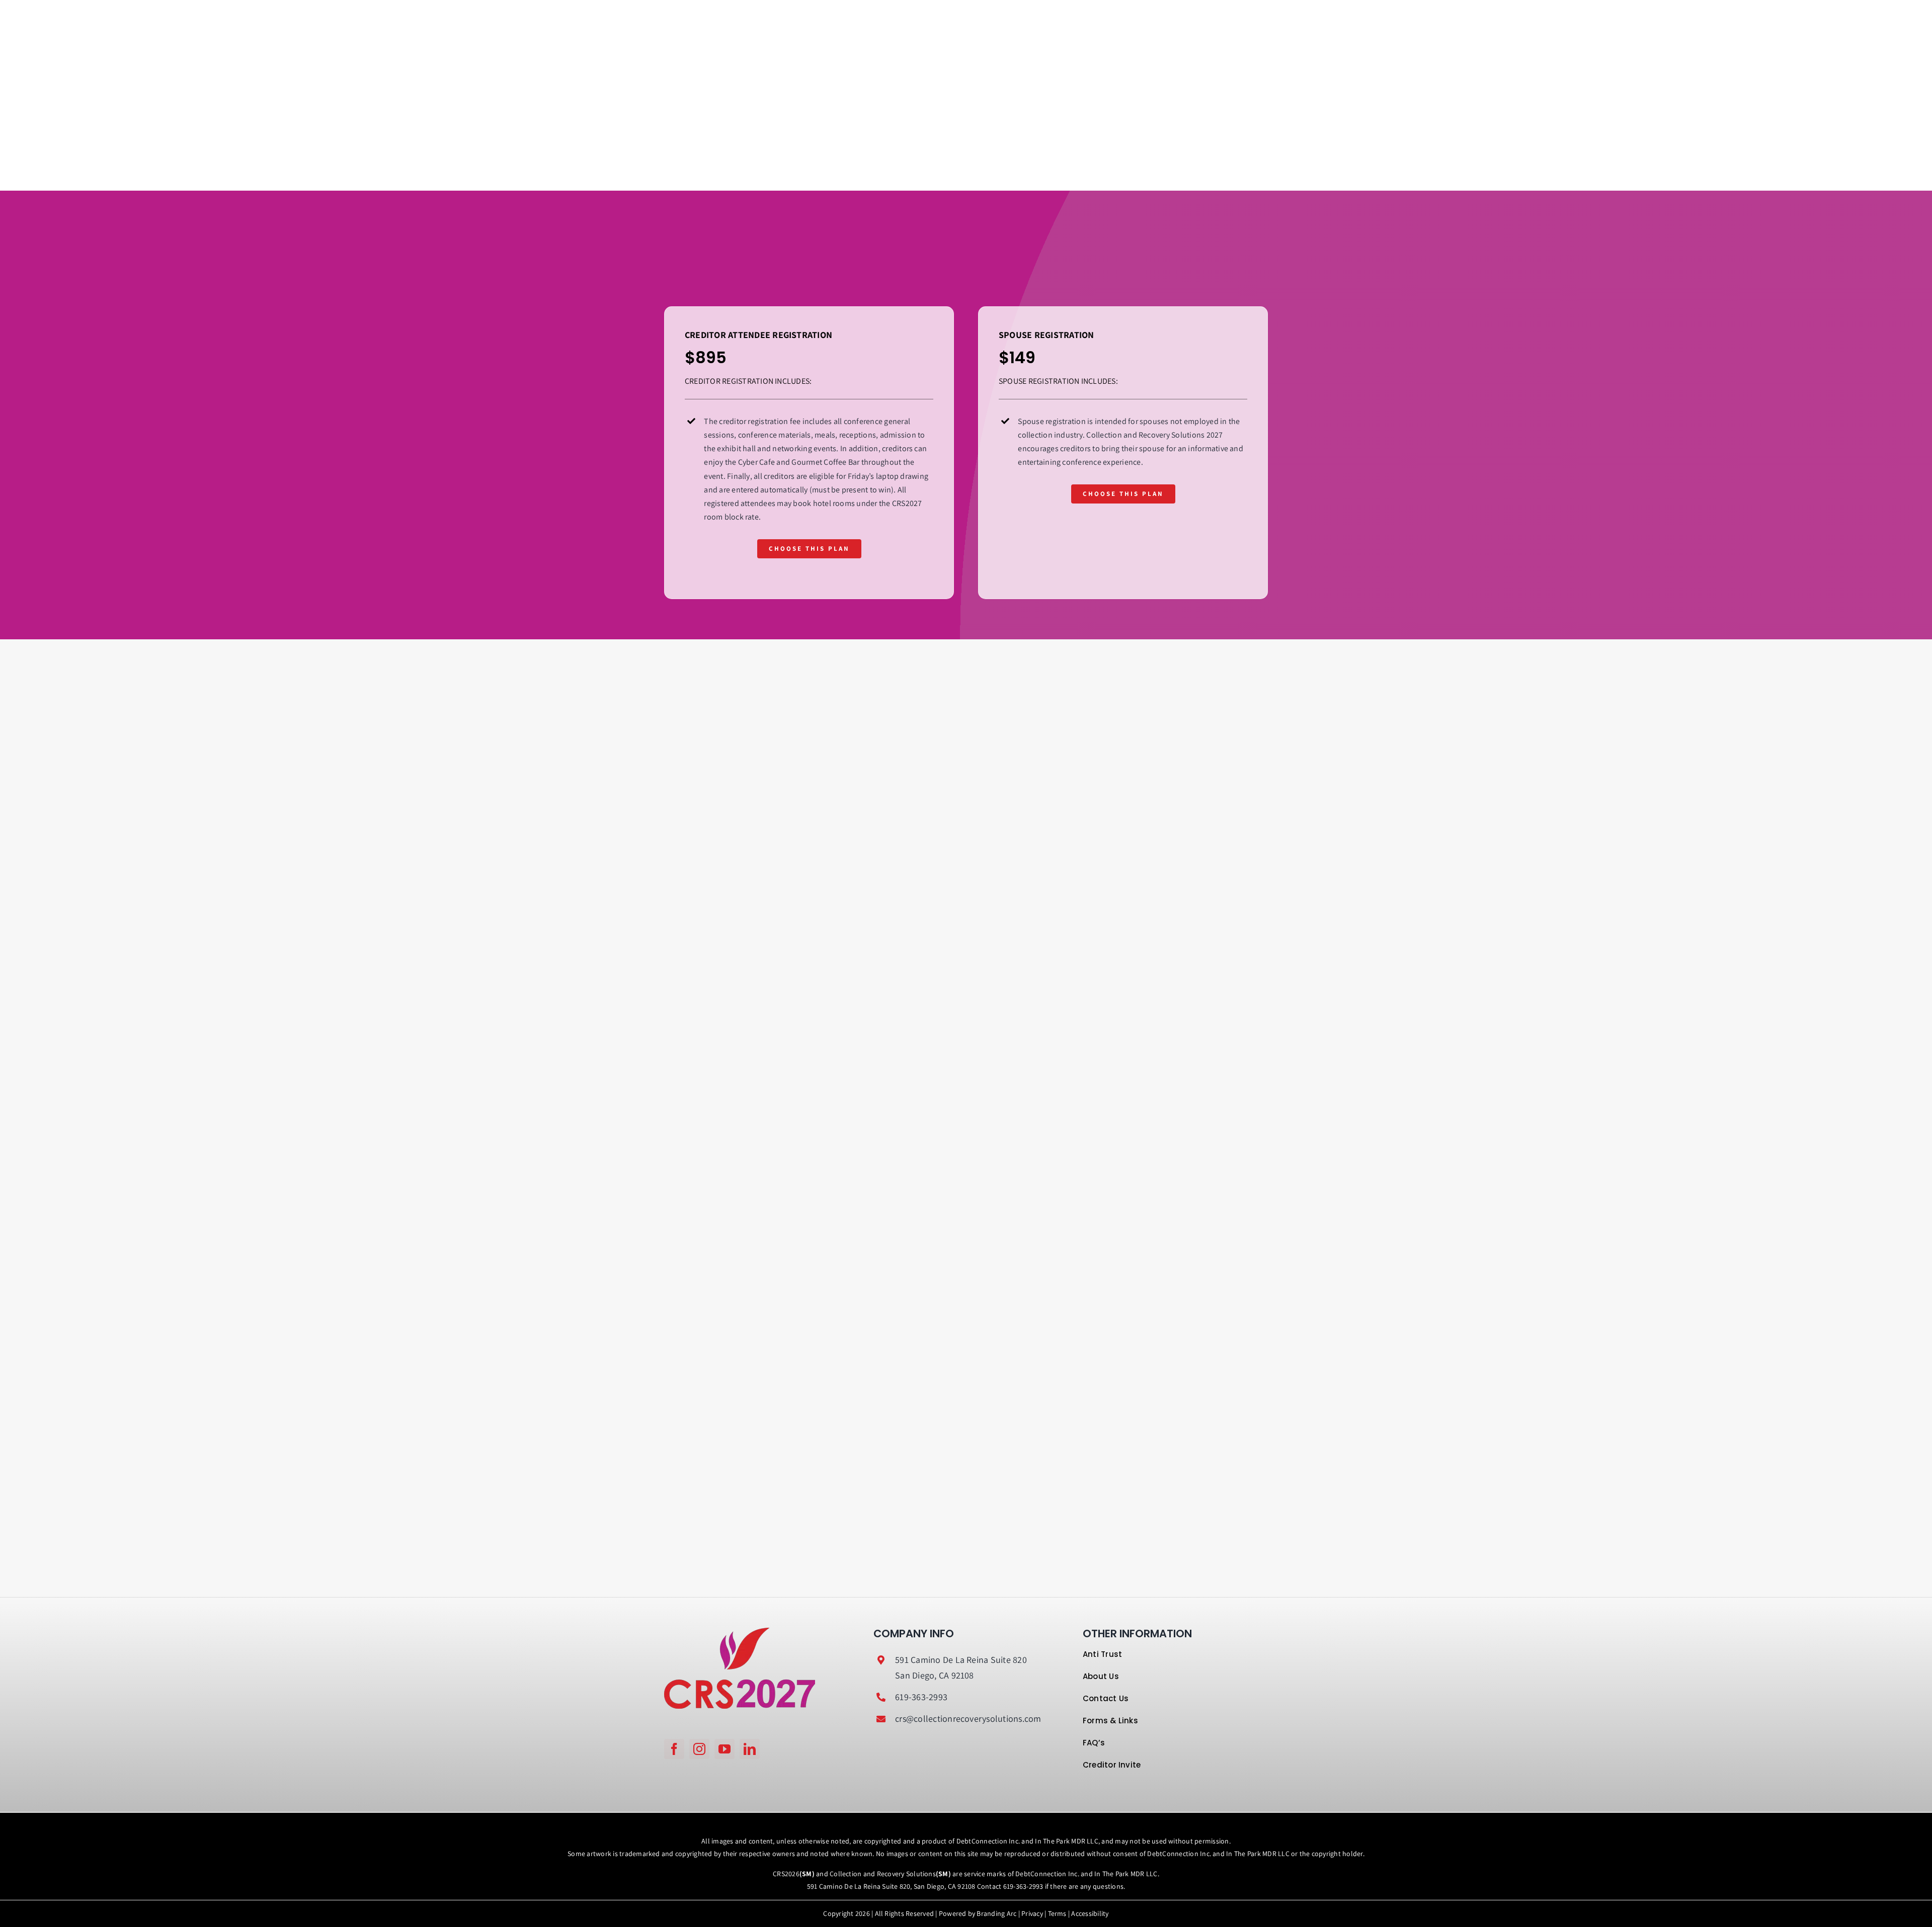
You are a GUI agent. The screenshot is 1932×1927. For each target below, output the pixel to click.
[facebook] (674, 1749)
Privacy (1032, 1913)
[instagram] (699, 1749)
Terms (1057, 1913)
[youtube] (725, 1749)
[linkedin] (750, 1749)
